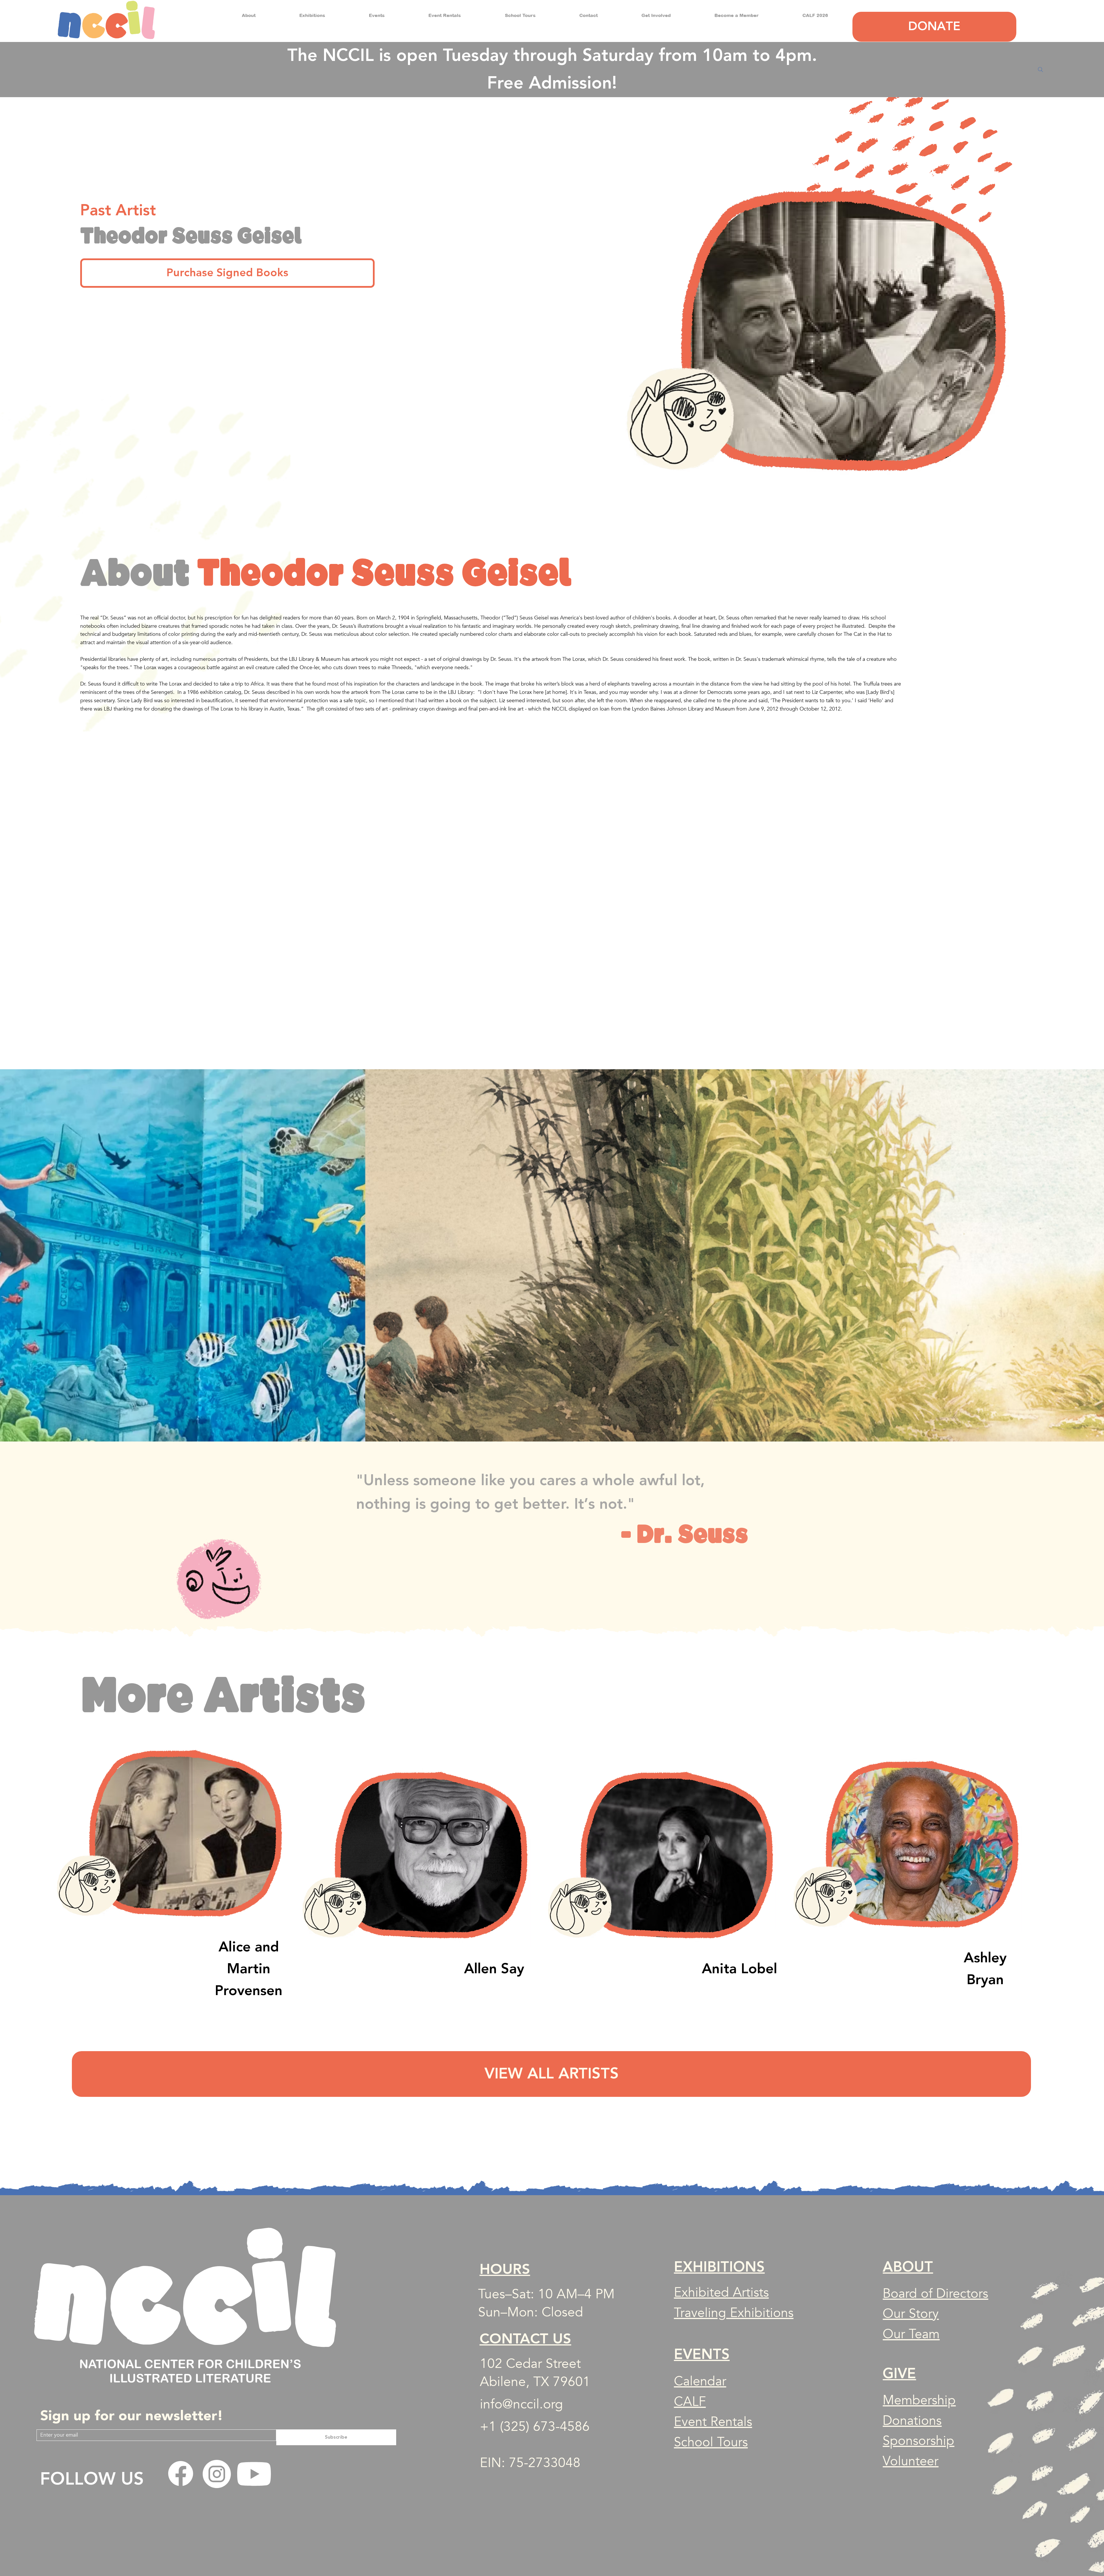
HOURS (505, 2269)
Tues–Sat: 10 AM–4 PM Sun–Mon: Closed (546, 2303)
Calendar (700, 2381)
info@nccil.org (521, 2404)
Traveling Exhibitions (734, 2313)
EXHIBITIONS (719, 2267)
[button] (249, 15)
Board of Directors (935, 2294)
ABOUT (908, 2267)
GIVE (899, 2374)
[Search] (1040, 70)
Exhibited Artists (721, 2292)
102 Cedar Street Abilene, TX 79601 (535, 2373)
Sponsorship (918, 2441)
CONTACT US (525, 2339)
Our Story (911, 2314)
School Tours (711, 2442)
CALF (690, 2402)
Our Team (911, 2334)
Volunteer (911, 2461)
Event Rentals (713, 2422)
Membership (919, 2400)
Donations (912, 2421)
